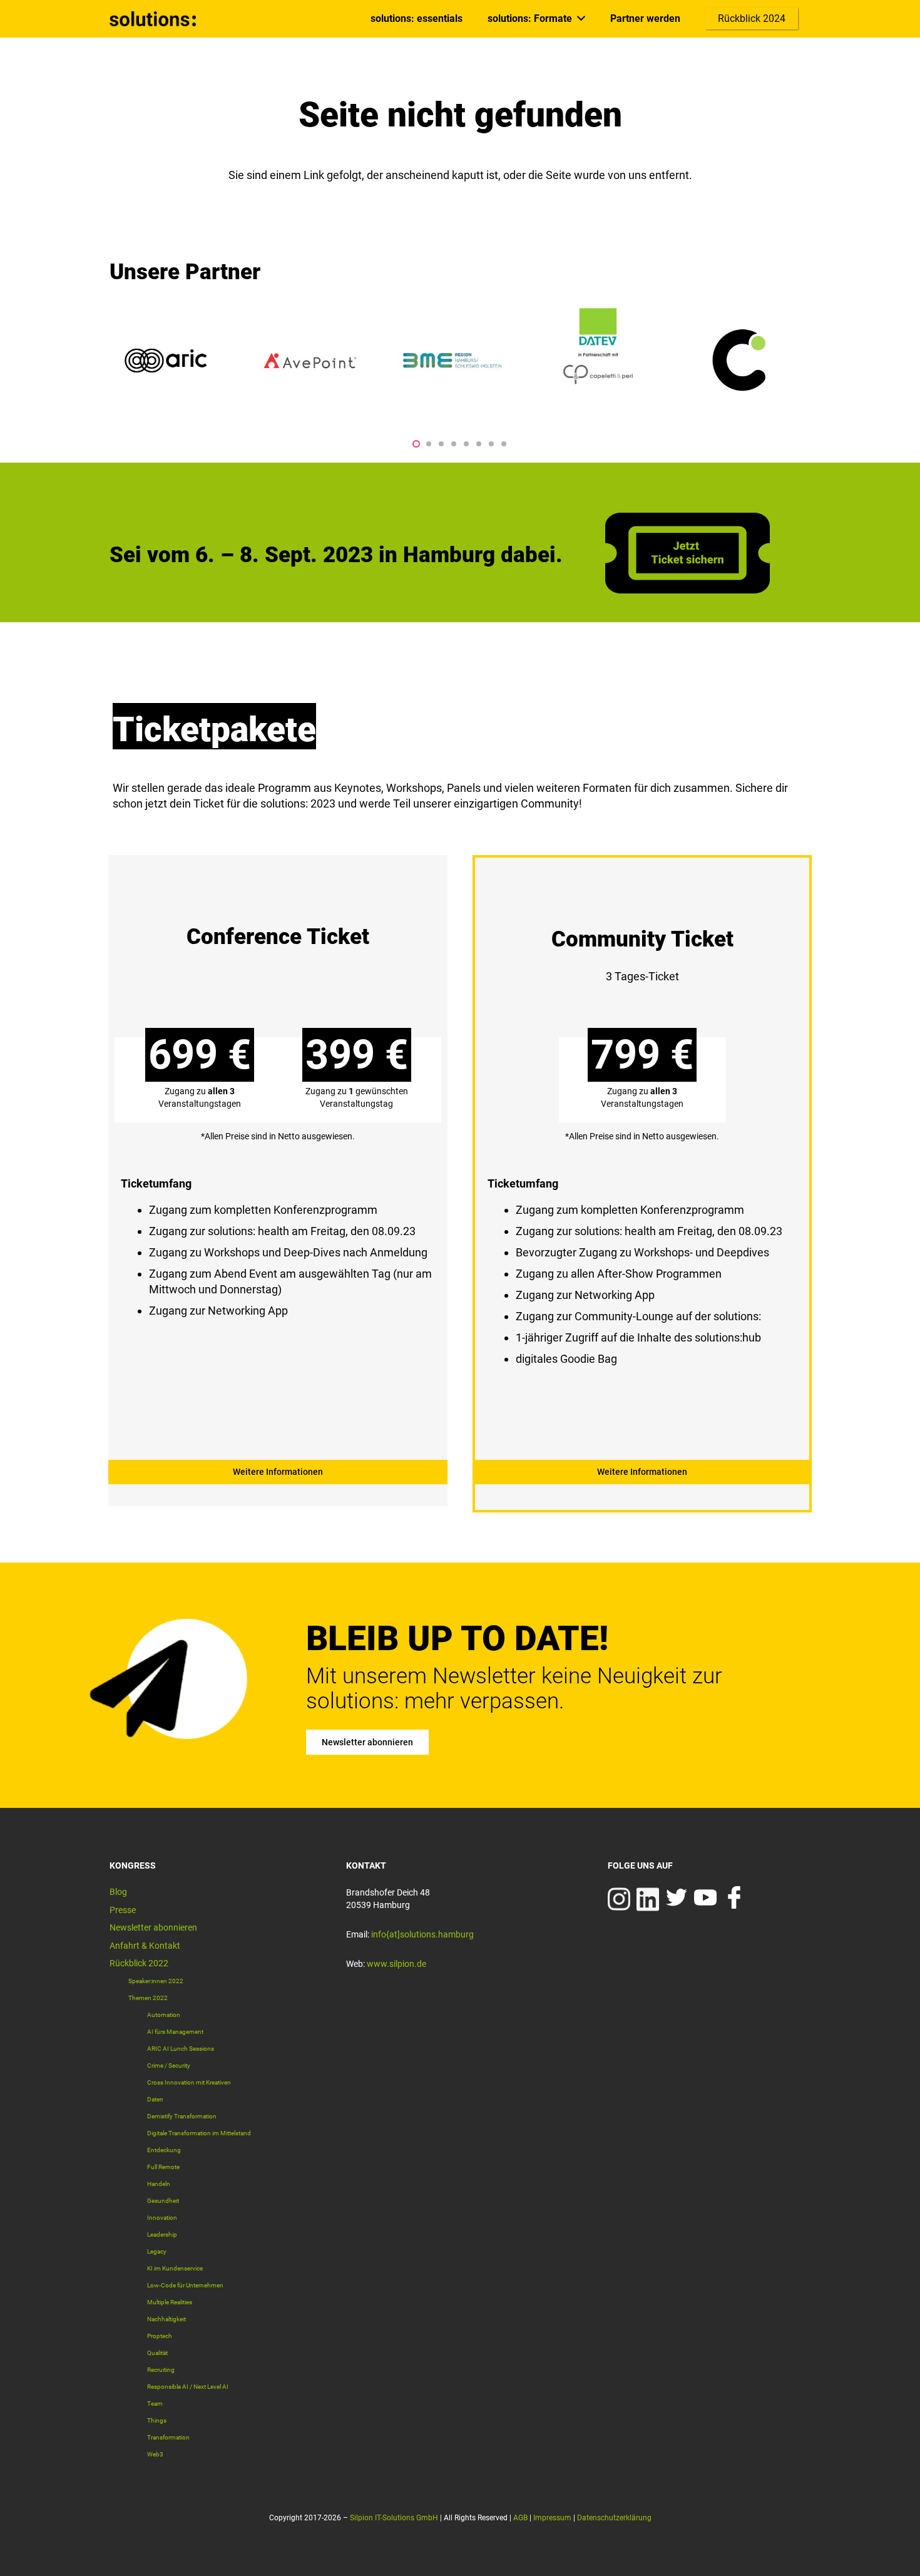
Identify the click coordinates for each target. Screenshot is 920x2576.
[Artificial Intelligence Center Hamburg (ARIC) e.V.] (166, 361)
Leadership (162, 2235)
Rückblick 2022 (139, 1963)
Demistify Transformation (182, 2116)
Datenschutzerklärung (614, 2518)
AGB (520, 2518)
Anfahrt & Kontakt (145, 1946)
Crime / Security (169, 2065)
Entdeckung (164, 2150)
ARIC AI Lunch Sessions (181, 2049)
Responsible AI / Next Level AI (188, 2387)
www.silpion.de (396, 1964)
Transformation (168, 2437)
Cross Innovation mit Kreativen (189, 2082)
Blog (118, 1892)
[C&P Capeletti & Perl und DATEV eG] (598, 361)
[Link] (153, 19)
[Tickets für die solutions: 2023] (278, 1171)
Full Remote (163, 2167)
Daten (155, 2099)
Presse (123, 1910)
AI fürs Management (175, 2032)
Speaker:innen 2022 (156, 1981)
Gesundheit (163, 2201)
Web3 (155, 2454)
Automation (164, 2015)
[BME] (454, 361)
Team (155, 2404)
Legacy (157, 2251)
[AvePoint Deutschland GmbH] (310, 361)
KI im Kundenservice (175, 2268)
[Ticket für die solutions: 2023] (687, 589)
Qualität (157, 2353)
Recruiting (161, 2370)
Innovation (162, 2218)
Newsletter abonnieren (153, 1927)
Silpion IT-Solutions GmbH (394, 2518)
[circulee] (742, 361)
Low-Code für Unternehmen (185, 2285)
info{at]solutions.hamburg (422, 1934)
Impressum (552, 2518)
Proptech (160, 2336)
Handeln (159, 2184)
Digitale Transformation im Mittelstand (199, 2133)
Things (157, 2420)
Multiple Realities (170, 2302)
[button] (416, 444)
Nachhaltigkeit (166, 2319)
